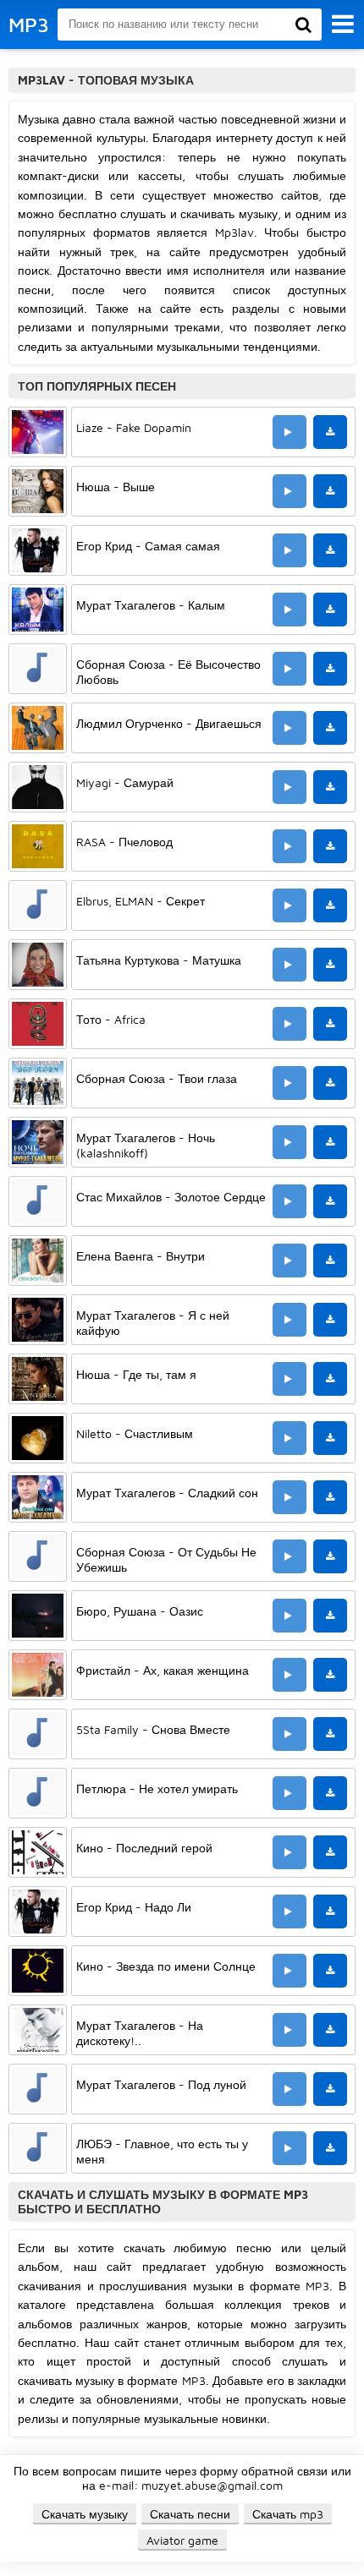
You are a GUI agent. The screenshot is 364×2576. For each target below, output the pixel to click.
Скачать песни (190, 2514)
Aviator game (182, 2540)
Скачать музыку (85, 2514)
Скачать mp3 (288, 2514)
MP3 (29, 25)
